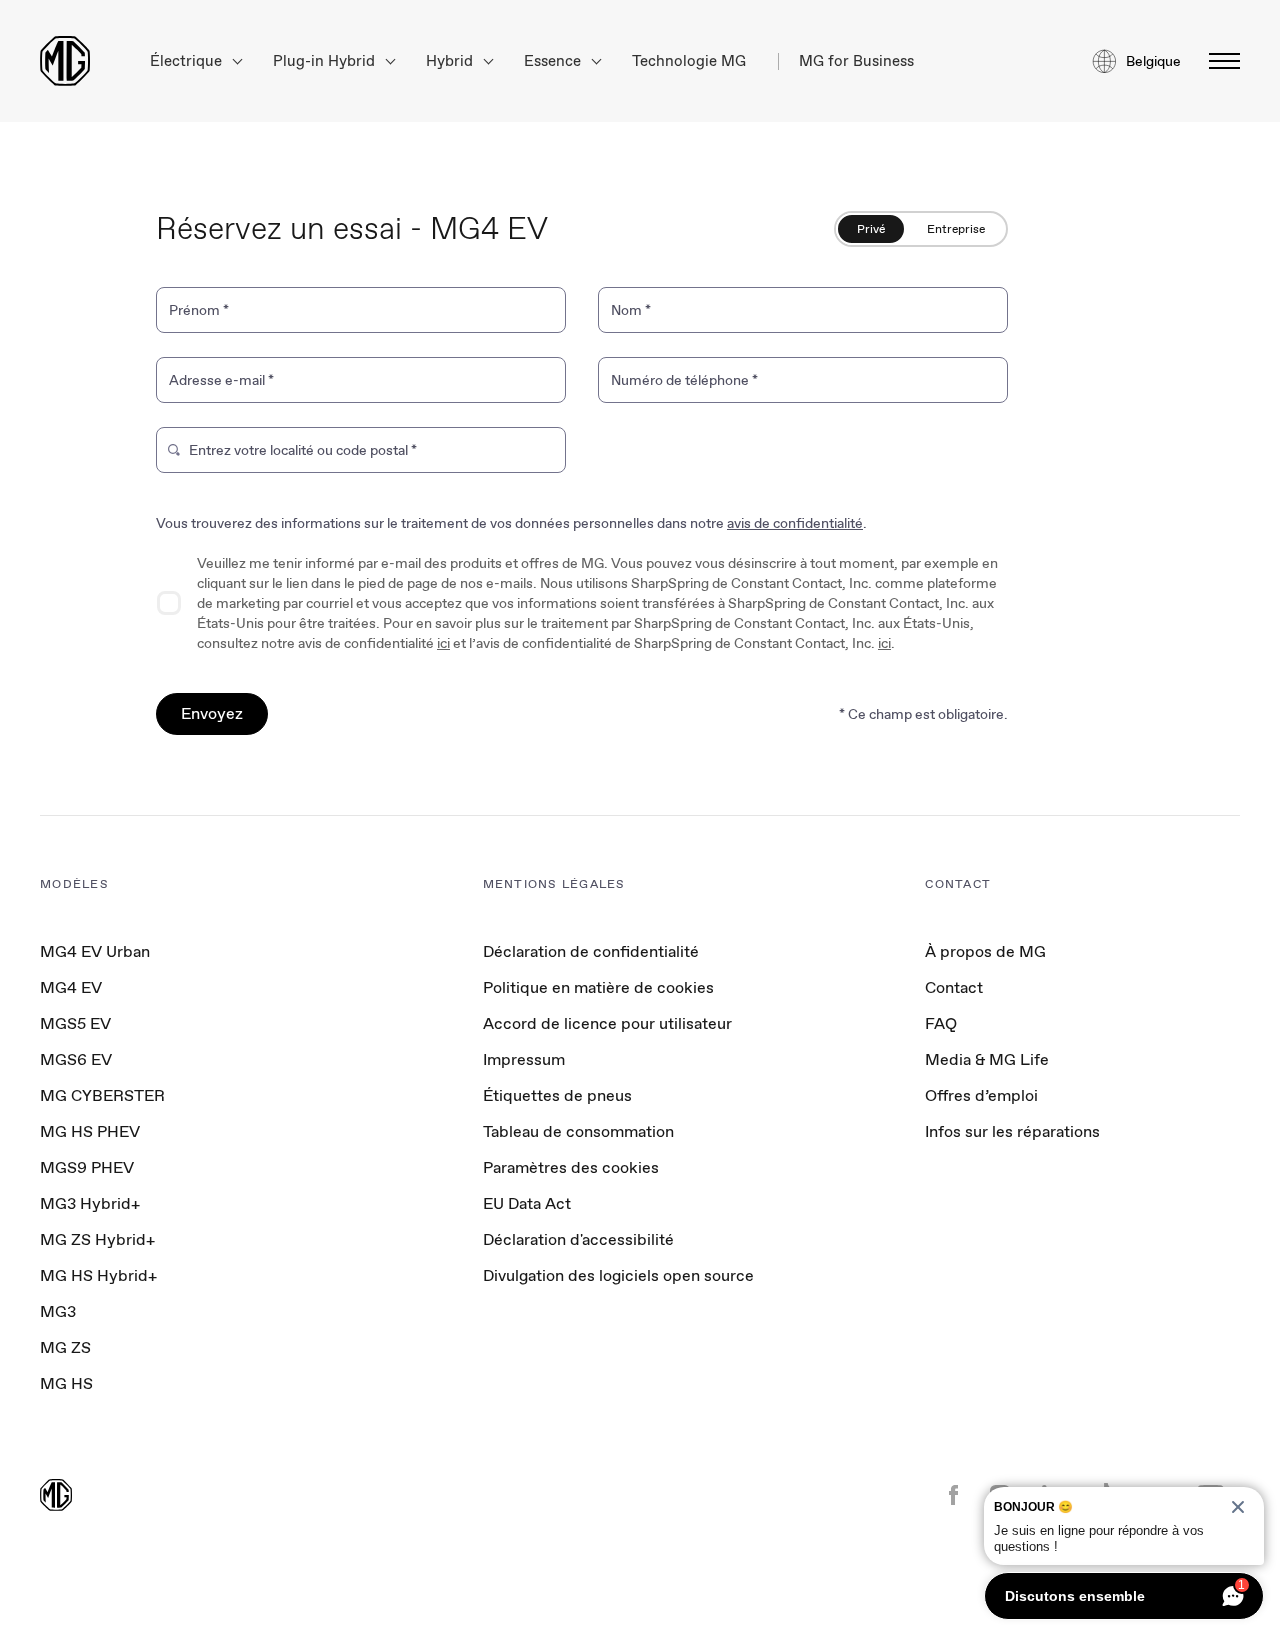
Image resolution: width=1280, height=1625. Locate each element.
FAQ (941, 1023)
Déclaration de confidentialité (591, 951)
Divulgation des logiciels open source (618, 1275)
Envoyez (212, 713)
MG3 (58, 1311)
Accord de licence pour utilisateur (607, 1023)
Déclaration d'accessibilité (578, 1239)
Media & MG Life (987, 1059)
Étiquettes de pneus (557, 1095)
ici (443, 643)
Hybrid (451, 61)
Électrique (188, 61)
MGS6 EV (76, 1059)
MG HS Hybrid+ (98, 1275)
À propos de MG (985, 951)
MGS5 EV (75, 1023)
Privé (871, 229)
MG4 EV (71, 987)
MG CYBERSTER (102, 1095)
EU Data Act (527, 1203)
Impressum (524, 1059)
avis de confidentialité (795, 523)
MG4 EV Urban (95, 951)
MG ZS (65, 1347)
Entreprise (956, 229)
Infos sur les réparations (1012, 1131)
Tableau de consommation (578, 1131)
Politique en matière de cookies (598, 987)
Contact (954, 987)
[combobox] (371, 454)
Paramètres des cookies (571, 1168)
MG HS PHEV (90, 1131)
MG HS (66, 1383)
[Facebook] (953, 1497)
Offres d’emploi (981, 1095)
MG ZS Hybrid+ (97, 1239)
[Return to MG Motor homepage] (65, 61)
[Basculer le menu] (1218, 61)
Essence (554, 61)
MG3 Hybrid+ (90, 1203)
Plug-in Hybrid (326, 61)
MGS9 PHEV (87, 1167)
